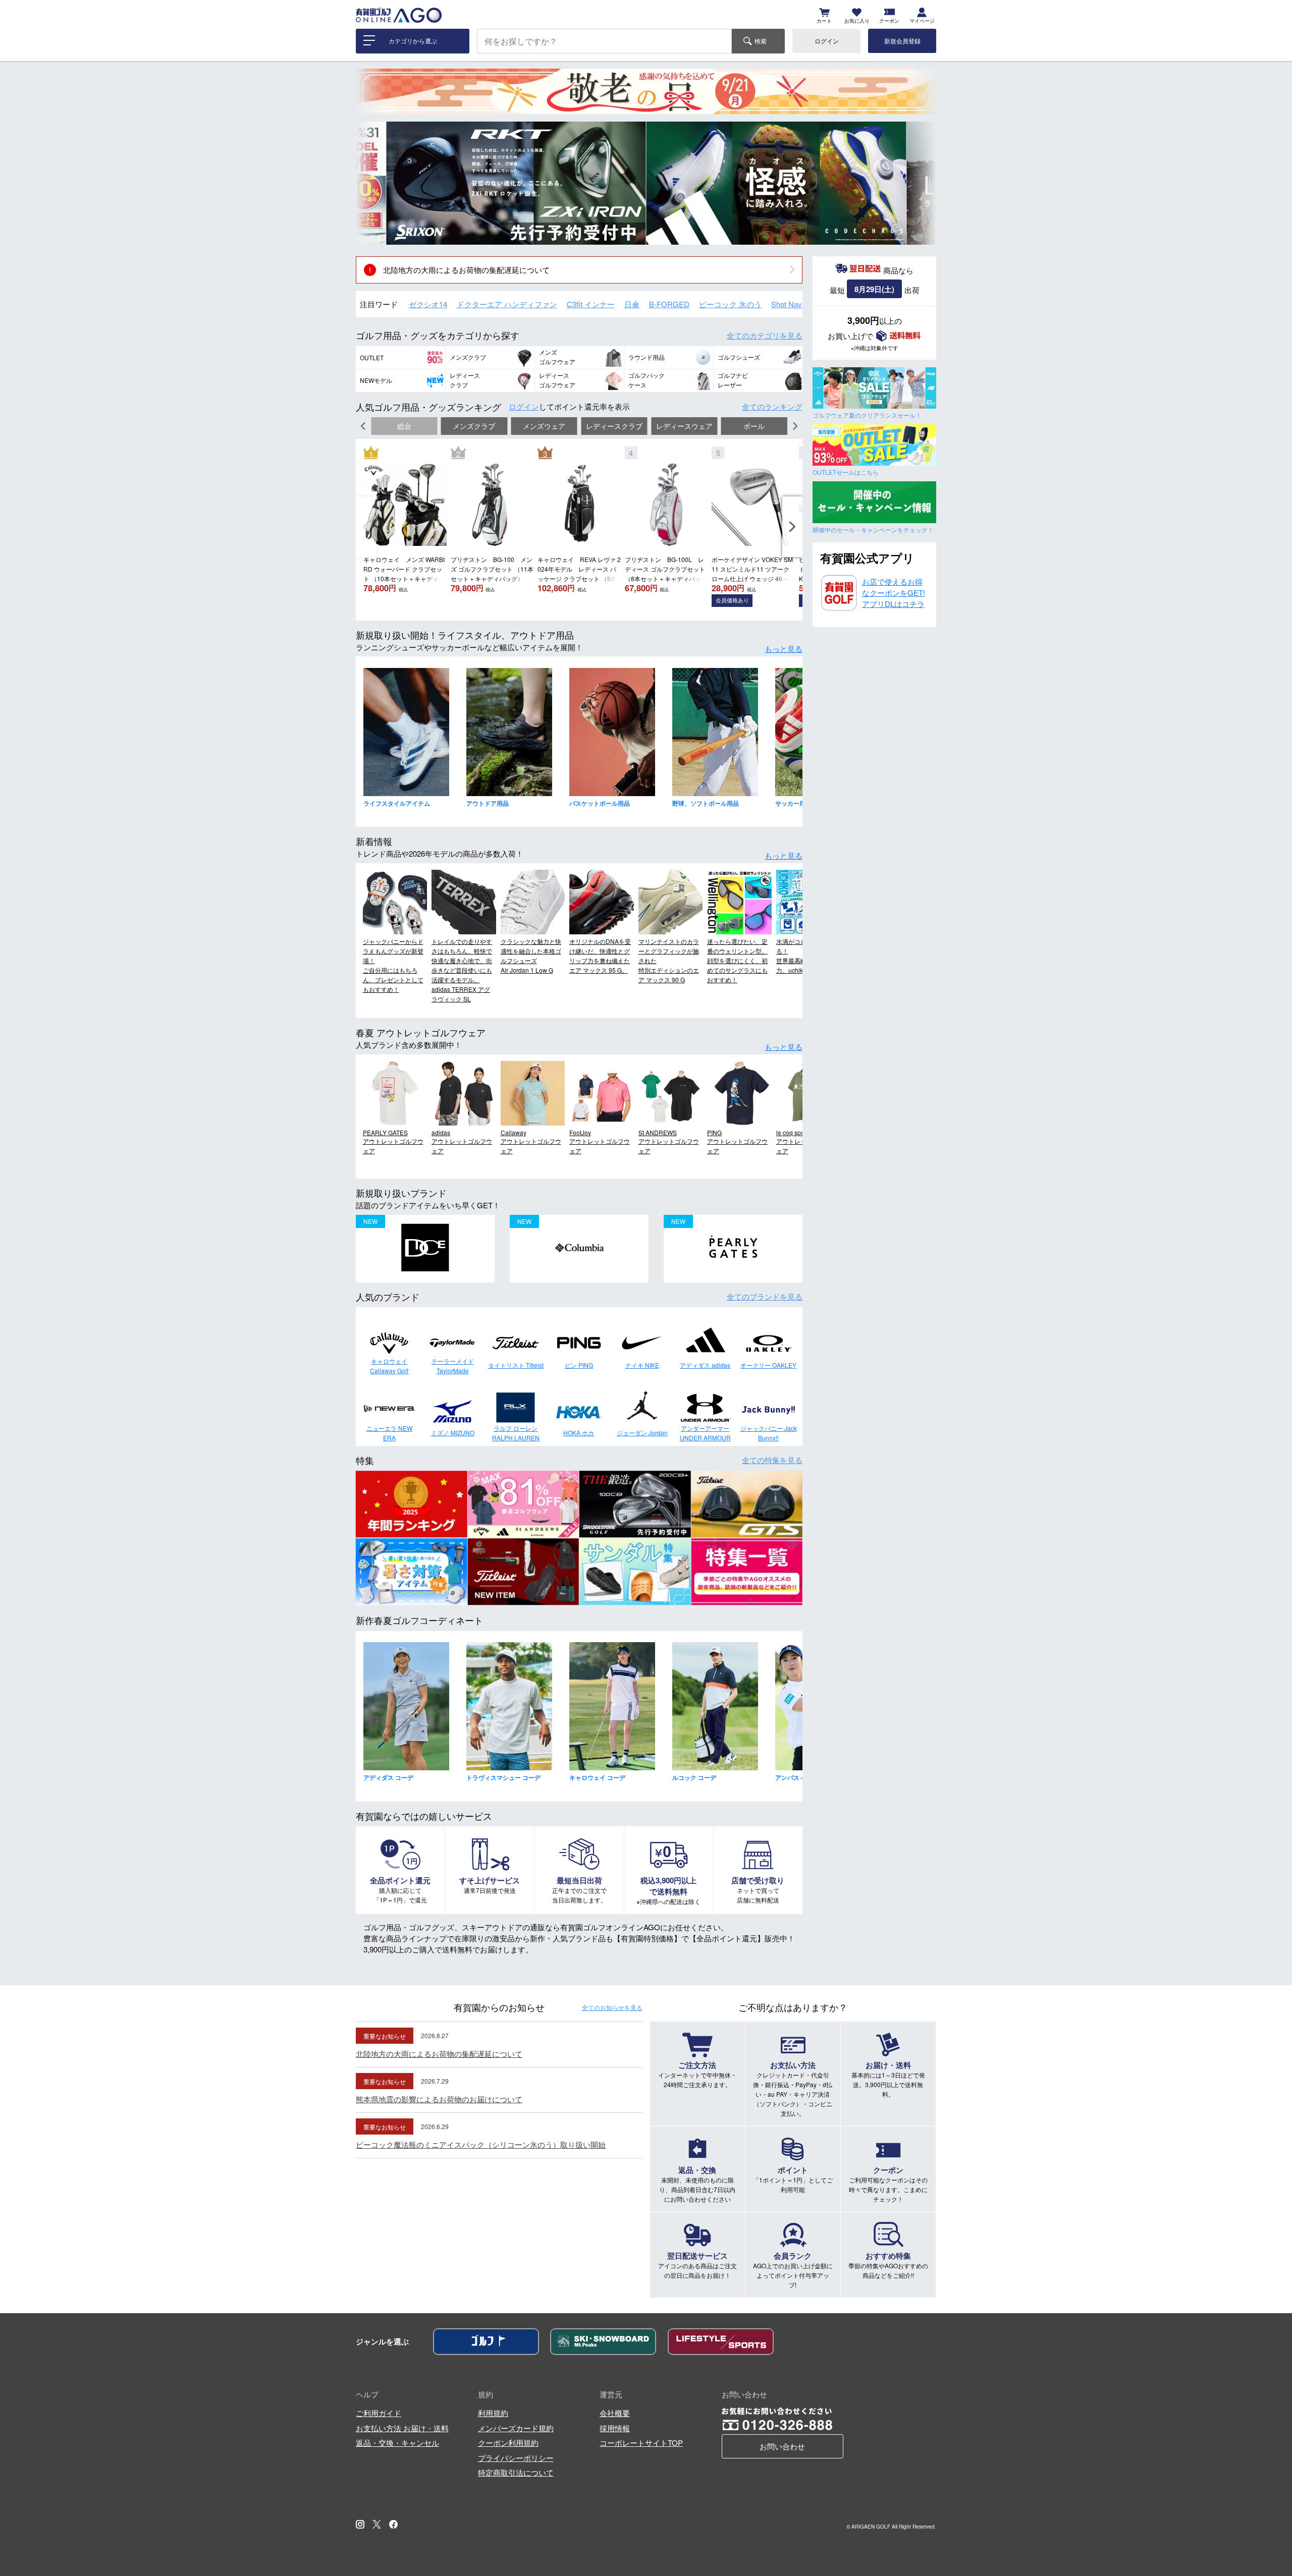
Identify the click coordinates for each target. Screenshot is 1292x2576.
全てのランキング (772, 406)
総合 (404, 426)
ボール (754, 426)
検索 (761, 41)
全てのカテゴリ (765, 335)
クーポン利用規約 (508, 2443)
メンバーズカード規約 (516, 2428)
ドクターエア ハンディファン (507, 304)
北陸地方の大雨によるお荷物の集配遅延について (466, 270)
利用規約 (493, 2413)
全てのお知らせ (612, 2007)
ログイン (827, 41)
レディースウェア (684, 426)
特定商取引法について (516, 2472)
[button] (371, 183)
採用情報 (615, 2428)
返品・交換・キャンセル (397, 2443)
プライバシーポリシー (516, 2458)
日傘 (632, 304)
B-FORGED (669, 304)
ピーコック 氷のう (730, 304)
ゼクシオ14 (428, 304)
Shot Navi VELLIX (801, 304)
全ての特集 (772, 1460)
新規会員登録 (902, 41)
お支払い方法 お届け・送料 (402, 2428)
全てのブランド (765, 1296)
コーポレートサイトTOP (641, 2443)
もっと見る (784, 649)
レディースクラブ (614, 426)
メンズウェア (544, 426)
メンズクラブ (474, 426)
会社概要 (615, 2413)
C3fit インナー (591, 304)
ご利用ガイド (379, 2413)
